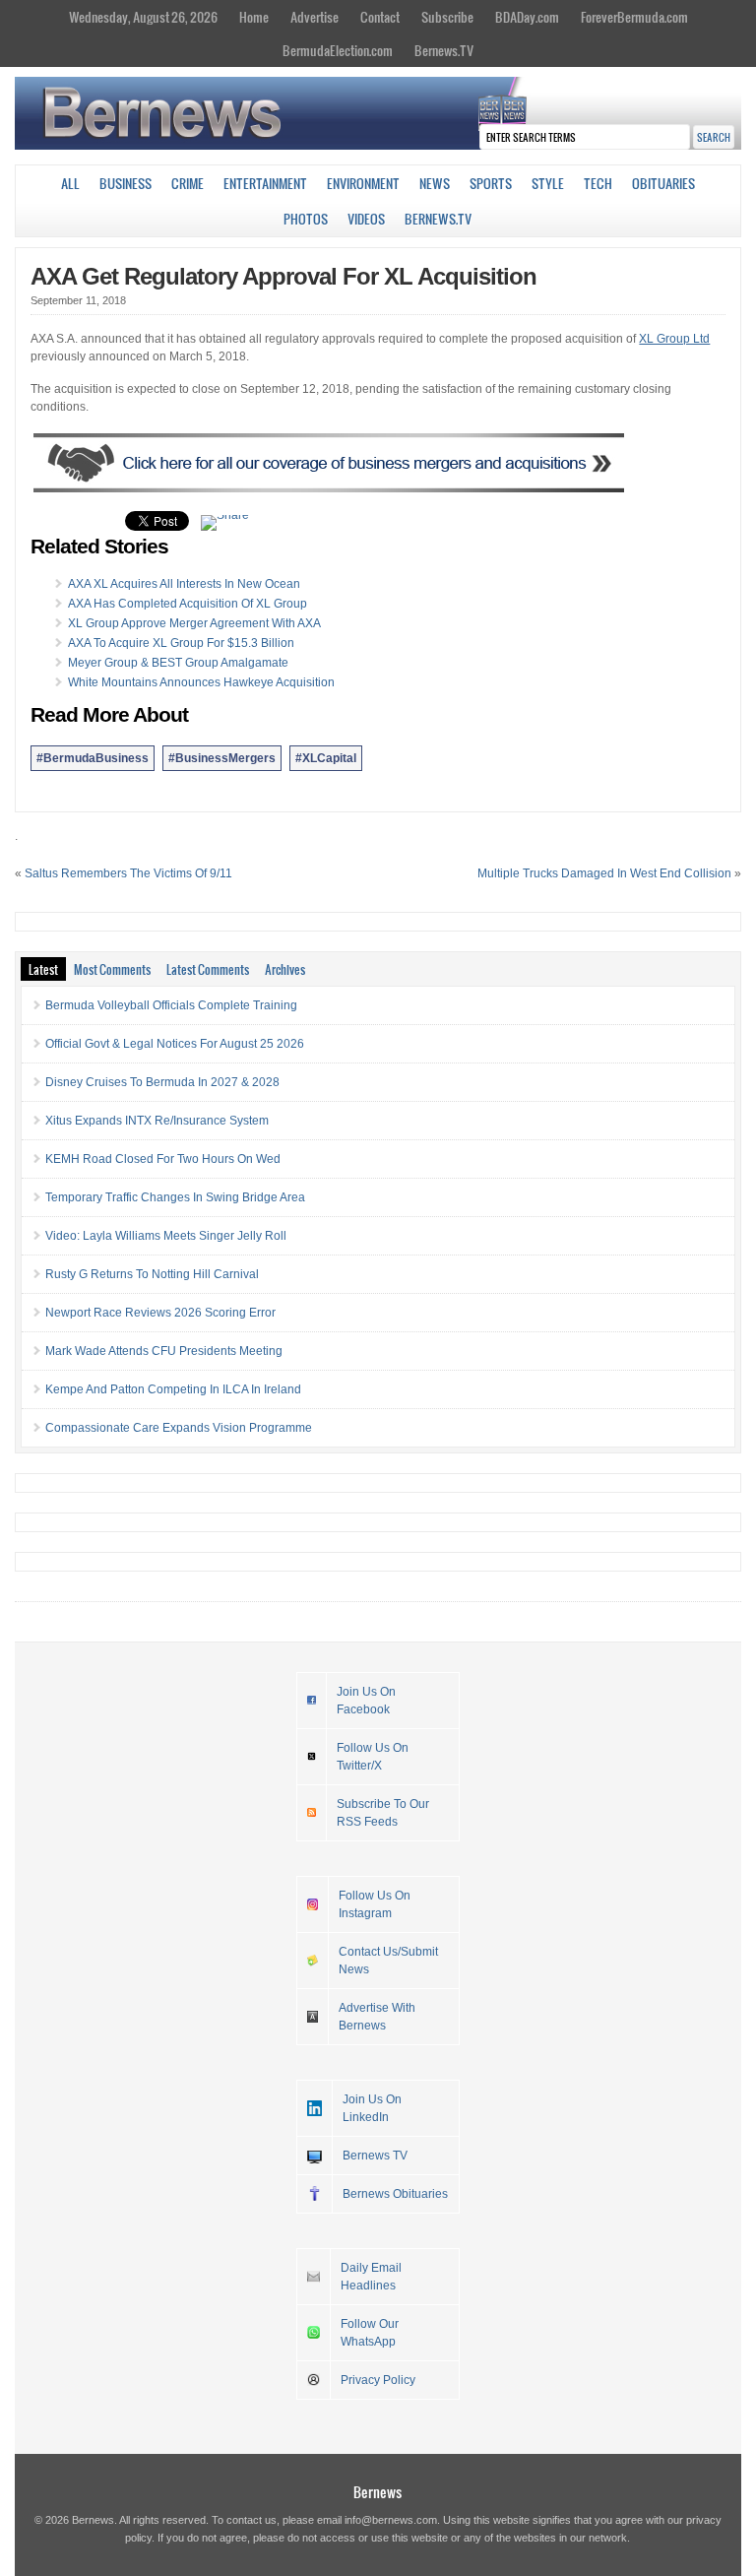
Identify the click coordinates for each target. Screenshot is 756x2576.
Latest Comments (208, 969)
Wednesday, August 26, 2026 (143, 17)
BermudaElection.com (338, 50)
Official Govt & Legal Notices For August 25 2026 (175, 1044)
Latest (43, 969)
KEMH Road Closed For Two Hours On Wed (163, 1159)
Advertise (315, 17)
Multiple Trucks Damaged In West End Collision (604, 873)
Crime (188, 183)
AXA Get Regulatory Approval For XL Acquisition (283, 276)
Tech (598, 183)
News (435, 183)
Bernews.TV (444, 50)
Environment (363, 183)
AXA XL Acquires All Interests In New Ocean (184, 584)
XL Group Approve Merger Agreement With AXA (194, 623)
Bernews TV (375, 2156)
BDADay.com (527, 17)
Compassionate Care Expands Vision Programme (179, 1428)
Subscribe (447, 17)
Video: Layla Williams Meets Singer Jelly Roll (166, 1236)
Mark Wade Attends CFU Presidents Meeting (164, 1351)
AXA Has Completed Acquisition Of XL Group (188, 604)
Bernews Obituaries (395, 2194)
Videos (366, 219)
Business (126, 183)
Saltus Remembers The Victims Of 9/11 (128, 873)
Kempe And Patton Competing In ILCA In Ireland (173, 1389)
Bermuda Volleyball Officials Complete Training (171, 1005)
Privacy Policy (378, 2380)
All (70, 183)
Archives (285, 969)
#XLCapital (326, 758)
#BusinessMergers (222, 758)
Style (548, 183)
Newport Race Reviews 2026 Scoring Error (160, 1313)
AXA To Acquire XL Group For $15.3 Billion (181, 643)
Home (254, 17)
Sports (491, 183)
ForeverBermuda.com (634, 17)
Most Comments (112, 969)
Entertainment (265, 183)
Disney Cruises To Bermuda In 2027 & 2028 (162, 1082)
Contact (380, 17)
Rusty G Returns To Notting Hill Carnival (152, 1274)
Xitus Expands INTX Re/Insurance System (157, 1121)
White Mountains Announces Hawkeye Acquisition (201, 682)
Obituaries (663, 183)
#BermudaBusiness (93, 758)
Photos (306, 219)
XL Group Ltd (674, 339)
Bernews (378, 2492)
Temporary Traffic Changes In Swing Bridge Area (175, 1197)
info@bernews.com (391, 2520)
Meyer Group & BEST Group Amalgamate (178, 663)
